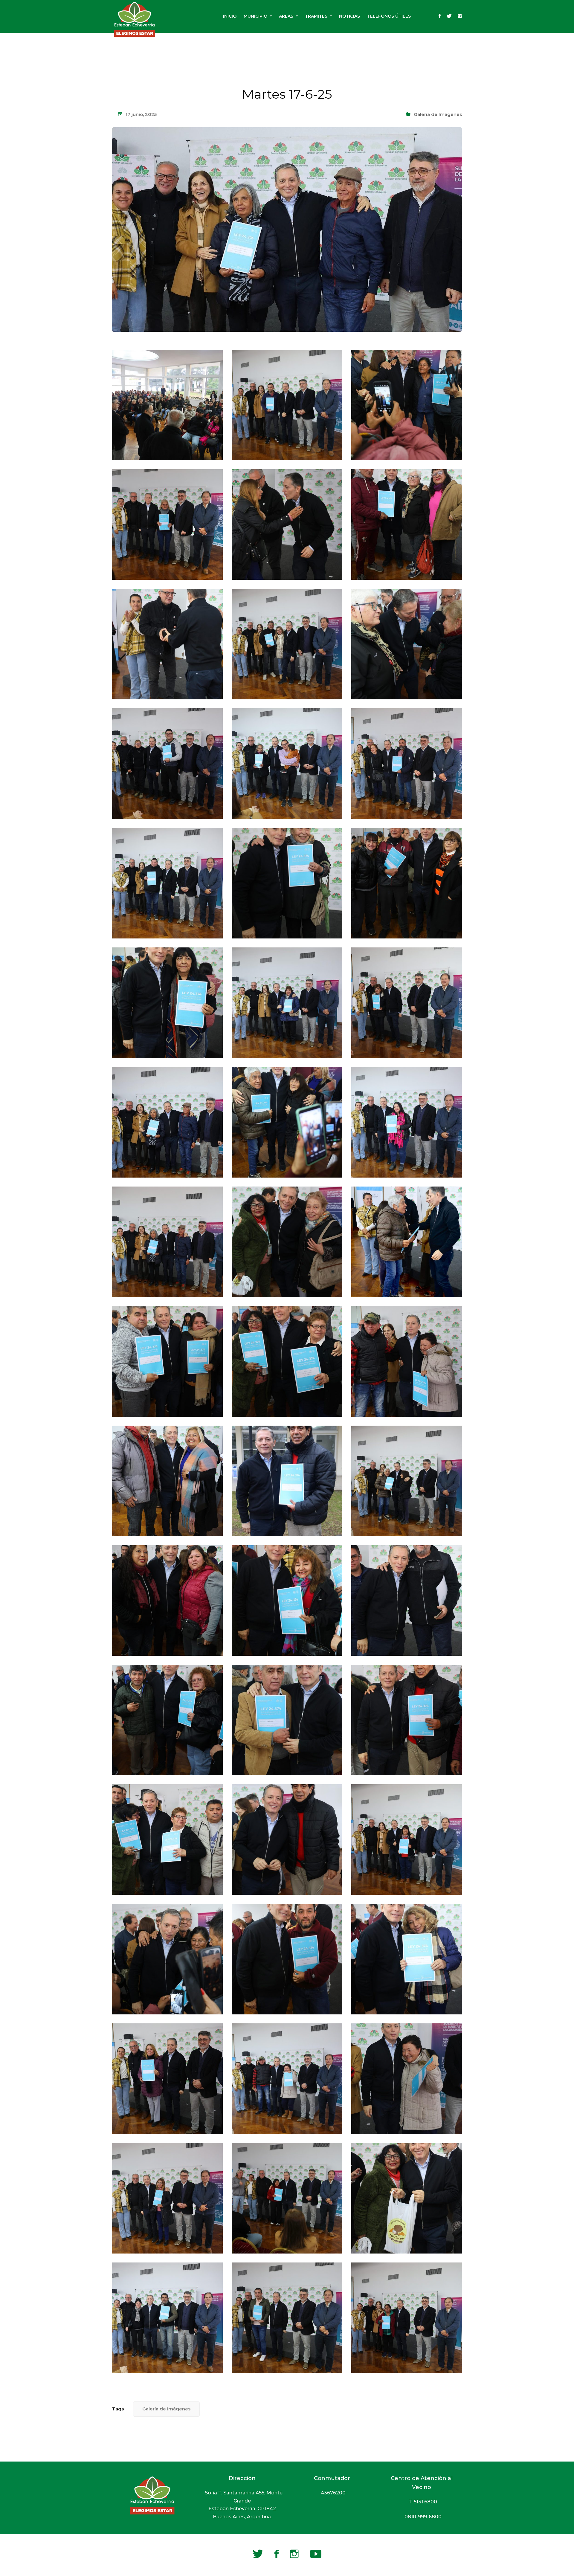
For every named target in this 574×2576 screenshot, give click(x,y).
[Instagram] (460, 16)
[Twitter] (449, 16)
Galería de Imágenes (438, 114)
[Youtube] (316, 2554)
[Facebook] (440, 16)
